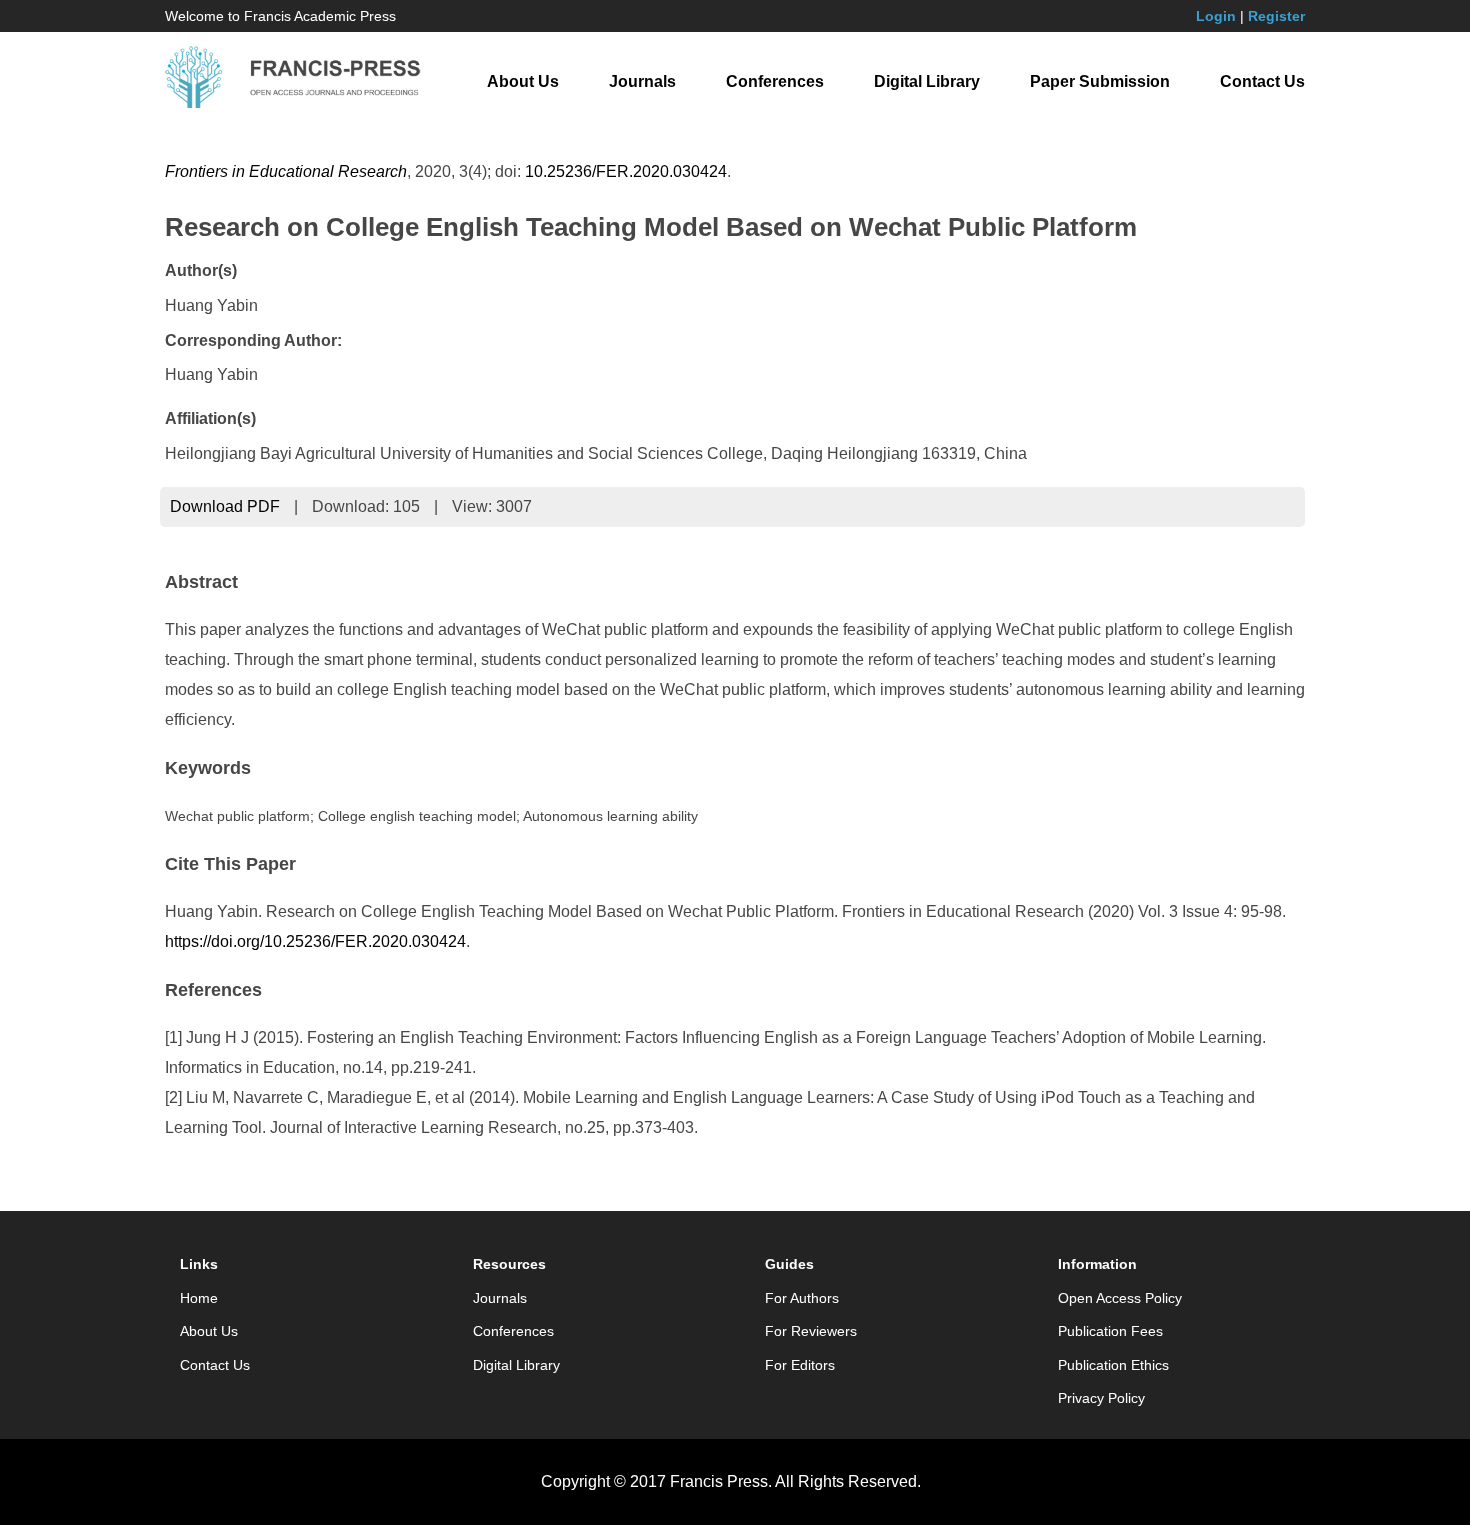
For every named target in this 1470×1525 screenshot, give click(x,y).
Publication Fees (1110, 1331)
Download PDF (225, 506)
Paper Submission (1100, 81)
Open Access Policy (1120, 1298)
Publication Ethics (1113, 1365)
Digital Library (927, 81)
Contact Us (1262, 81)
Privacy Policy (1101, 1398)
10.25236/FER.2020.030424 (626, 171)
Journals (642, 81)
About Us (523, 81)
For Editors (800, 1365)
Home (199, 1298)
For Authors (802, 1298)
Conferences (775, 81)
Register (1276, 16)
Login (1216, 16)
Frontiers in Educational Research (286, 171)
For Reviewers (811, 1331)
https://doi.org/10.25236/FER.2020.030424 (315, 941)
